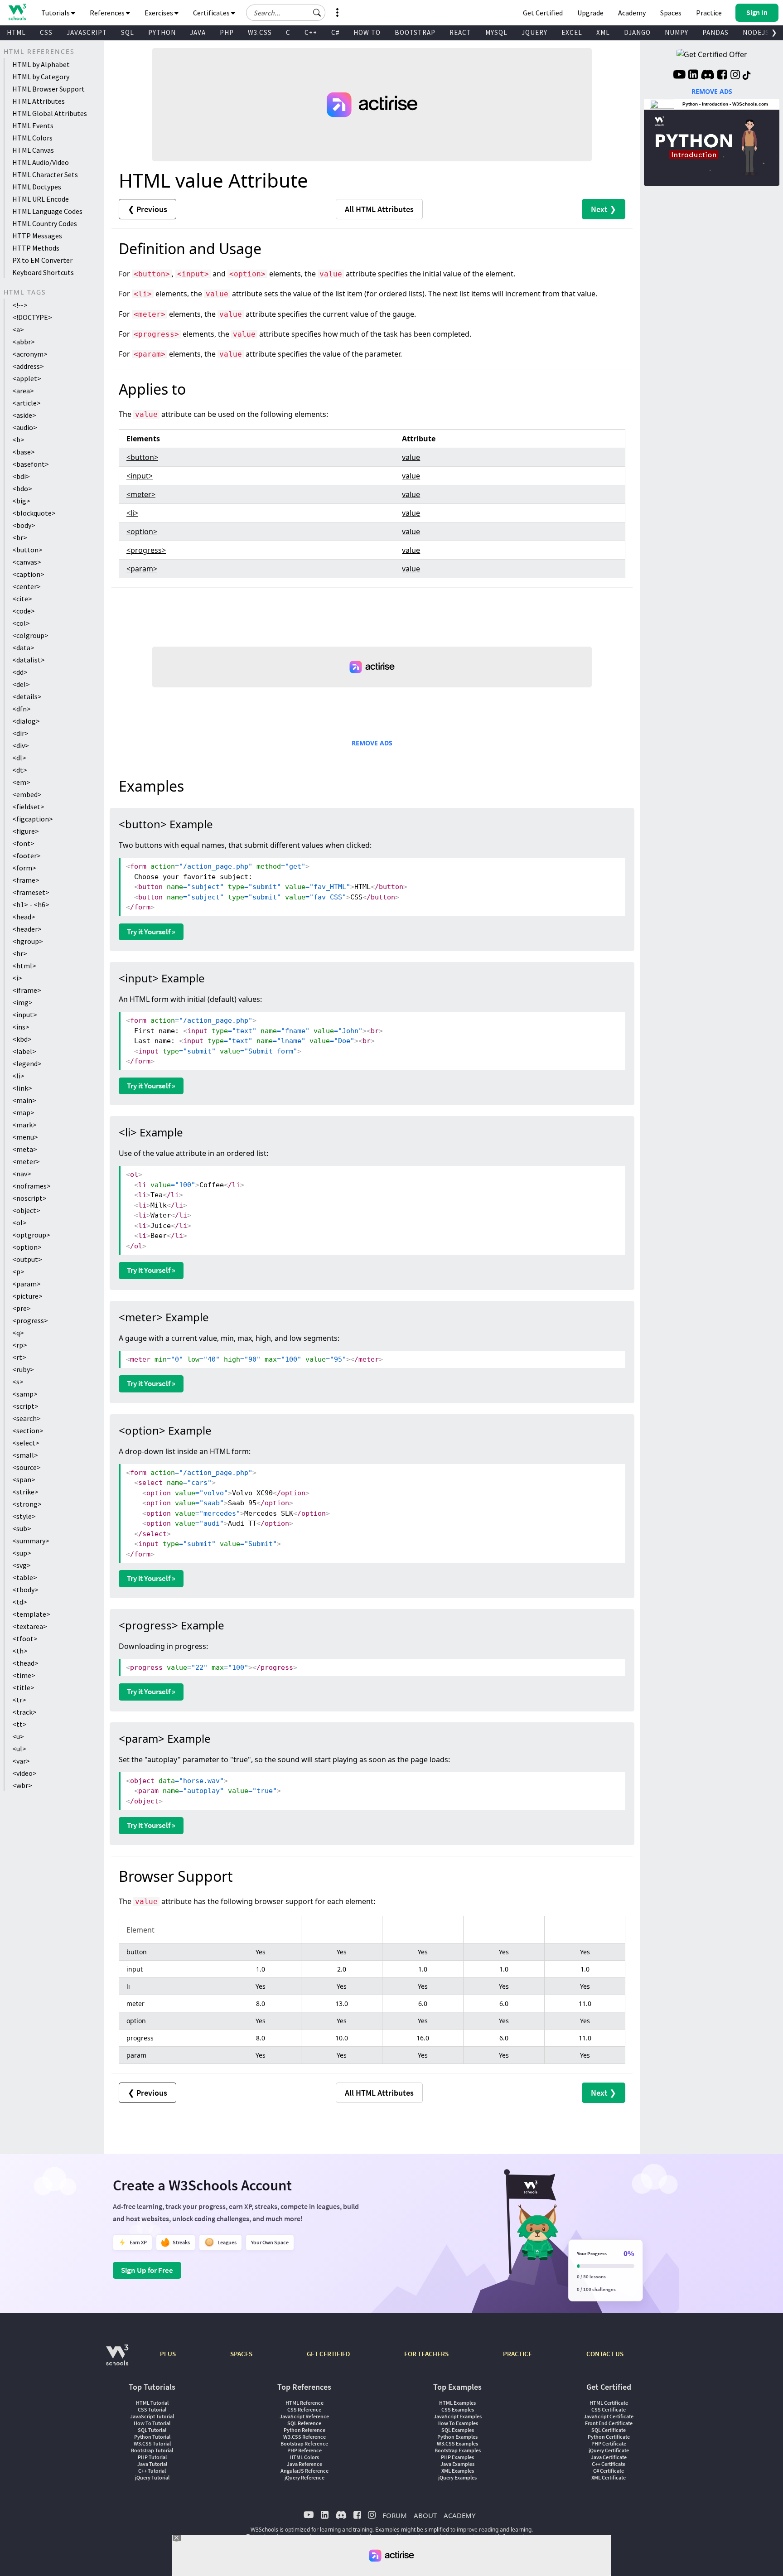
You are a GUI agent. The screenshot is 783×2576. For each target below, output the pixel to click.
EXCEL (572, 32)
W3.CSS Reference (304, 2437)
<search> (27, 1418)
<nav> (22, 1174)
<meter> (26, 1161)
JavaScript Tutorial (152, 2416)
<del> (21, 684)
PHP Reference (304, 2450)
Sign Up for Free (147, 2270)
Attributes (379, 209)
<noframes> (31, 1186)
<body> (24, 525)
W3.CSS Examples (457, 2443)
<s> (18, 1382)
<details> (27, 696)
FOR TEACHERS (426, 2354)
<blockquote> (34, 513)
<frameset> (31, 892)
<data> (23, 648)
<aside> (24, 415)
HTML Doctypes (37, 187)
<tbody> (25, 1590)
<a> (18, 329)
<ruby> (23, 1369)
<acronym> (30, 354)
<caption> (28, 574)
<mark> (24, 1125)
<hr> (20, 953)
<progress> (30, 1320)
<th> (20, 1651)
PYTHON (162, 32)
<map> (23, 1112)
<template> (31, 1614)
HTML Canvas (33, 150)
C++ (311, 32)
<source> (27, 1467)
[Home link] (17, 12)
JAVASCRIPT (87, 32)
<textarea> (30, 1626)
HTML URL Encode (41, 199)
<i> (17, 978)
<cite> (22, 599)
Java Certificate (609, 2457)
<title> (23, 1687)
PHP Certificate (609, 2443)
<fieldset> (28, 807)
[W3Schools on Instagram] (735, 76)
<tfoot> (25, 1638)
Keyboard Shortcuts (43, 272)
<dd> (20, 672)
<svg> (22, 1565)
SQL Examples (458, 2430)
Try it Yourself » (151, 932)
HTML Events (33, 126)
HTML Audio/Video (41, 162)
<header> (27, 929)
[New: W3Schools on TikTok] (747, 76)
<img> (22, 1002)
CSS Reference (304, 2409)
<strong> (27, 1504)
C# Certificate (609, 2471)
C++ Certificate (609, 2464)
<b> (18, 440)
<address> (28, 366)
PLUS (168, 2354)
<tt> (19, 1724)
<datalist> (29, 660)
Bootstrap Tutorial (152, 2450)
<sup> (22, 1553)
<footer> (27, 855)
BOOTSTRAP (415, 32)
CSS (46, 32)
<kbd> (22, 1039)
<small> (25, 1455)
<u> (18, 1736)
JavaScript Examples (458, 2416)
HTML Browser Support (48, 89)
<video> (24, 1773)
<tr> (19, 1700)
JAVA (198, 32)
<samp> (25, 1394)
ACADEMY (459, 2515)
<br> (20, 537)
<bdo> (22, 488)
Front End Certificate (609, 2423)
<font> (23, 843)
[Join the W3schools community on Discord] (708, 76)
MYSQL (496, 32)
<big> (21, 501)
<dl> (19, 758)
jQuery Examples (457, 2477)
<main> (24, 1100)
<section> (28, 1431)
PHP (227, 32)
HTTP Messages (37, 236)
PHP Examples (457, 2457)
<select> (26, 1443)
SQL (128, 32)
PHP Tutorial (152, 2457)
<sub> (22, 1528)
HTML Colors (32, 138)
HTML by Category (41, 77)
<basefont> (31, 464)
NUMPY (677, 32)
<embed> (27, 794)
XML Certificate (609, 2477)
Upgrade (590, 13)
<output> (27, 1259)
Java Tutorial (152, 2464)
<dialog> (26, 721)
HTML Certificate (609, 2403)
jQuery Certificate (609, 2450)
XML (603, 32)
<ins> (21, 1027)
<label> (24, 1051)
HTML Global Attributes (50, 113)
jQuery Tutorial (152, 2477)
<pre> (22, 1308)
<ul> (19, 1749)
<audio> (25, 427)
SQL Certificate (609, 2430)
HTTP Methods (36, 248)
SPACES (241, 2354)
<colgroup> (30, 635)
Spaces (671, 13)
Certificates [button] (212, 13)
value (411, 457)
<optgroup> (31, 1235)
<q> (18, 1333)
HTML (16, 32)
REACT (460, 32)
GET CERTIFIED (328, 2354)
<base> (24, 452)
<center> (27, 586)
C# (335, 32)
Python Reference (304, 2430)
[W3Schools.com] (117, 2360)
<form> (24, 868)
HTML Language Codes (47, 211)
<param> (27, 1284)
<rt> (19, 1357)
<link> (22, 1088)
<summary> (31, 1541)
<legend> (27, 1063)
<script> (25, 1406)
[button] (317, 13)
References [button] (108, 13)
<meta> (25, 1149)
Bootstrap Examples (458, 2450)
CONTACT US (605, 2354)
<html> (24, 966)
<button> (27, 550)
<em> (21, 782)
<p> (18, 1271)
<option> (27, 1247)
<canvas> (27, 562)
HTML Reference (304, 2403)
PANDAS (715, 32)
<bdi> (21, 476)
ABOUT (425, 2515)
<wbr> (22, 1785)
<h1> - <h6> (31, 904)
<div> (21, 745)
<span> (24, 1479)
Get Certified (543, 13)
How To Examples (458, 2423)
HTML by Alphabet (41, 64)
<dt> (20, 770)
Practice (709, 13)
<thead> (25, 1663)
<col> (21, 623)
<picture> (27, 1296)
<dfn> (22, 709)
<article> (27, 403)
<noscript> (29, 1198)
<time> (24, 1675)
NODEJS (756, 32)
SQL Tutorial (152, 2430)
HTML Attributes (39, 101)
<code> (24, 611)
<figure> (26, 831)
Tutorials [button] (56, 13)
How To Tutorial (152, 2423)
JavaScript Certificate (609, 2416)
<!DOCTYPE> (32, 317)
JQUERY (534, 32)
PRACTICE (517, 2354)
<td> (20, 1602)
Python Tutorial (152, 2437)
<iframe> (27, 990)
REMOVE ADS (372, 743)
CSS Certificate (609, 2409)
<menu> (25, 1137)
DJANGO (637, 32)
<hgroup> (28, 941)
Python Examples (457, 2437)
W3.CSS (260, 32)
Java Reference (304, 2464)
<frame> (26, 880)
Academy (632, 13)
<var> (21, 1761)
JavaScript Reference (304, 2416)
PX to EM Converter (42, 260)
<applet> (27, 378)
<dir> (20, 733)
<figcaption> (33, 819)
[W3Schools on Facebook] (722, 76)
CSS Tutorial (152, 2409)
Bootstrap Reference (304, 2443)
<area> (23, 391)
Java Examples (457, 2464)
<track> (24, 1712)
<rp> (20, 1345)
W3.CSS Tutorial (152, 2443)
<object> (26, 1210)
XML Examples (458, 2471)
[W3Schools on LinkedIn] (693, 76)
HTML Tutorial (152, 2403)
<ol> (19, 1223)
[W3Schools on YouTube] (679, 76)
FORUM (395, 2515)
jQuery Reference (304, 2477)
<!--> (20, 305)
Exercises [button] (159, 13)
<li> (18, 1076)
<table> (25, 1577)
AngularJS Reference (304, 2471)
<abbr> (24, 342)
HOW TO (367, 32)
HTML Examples (457, 2403)
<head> (24, 917)
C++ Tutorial (152, 2471)
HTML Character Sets (45, 174)
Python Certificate (609, 2437)
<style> (24, 1516)
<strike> (25, 1492)
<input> (25, 1015)
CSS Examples (458, 2409)
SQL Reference (304, 2423)
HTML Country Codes (45, 223)
